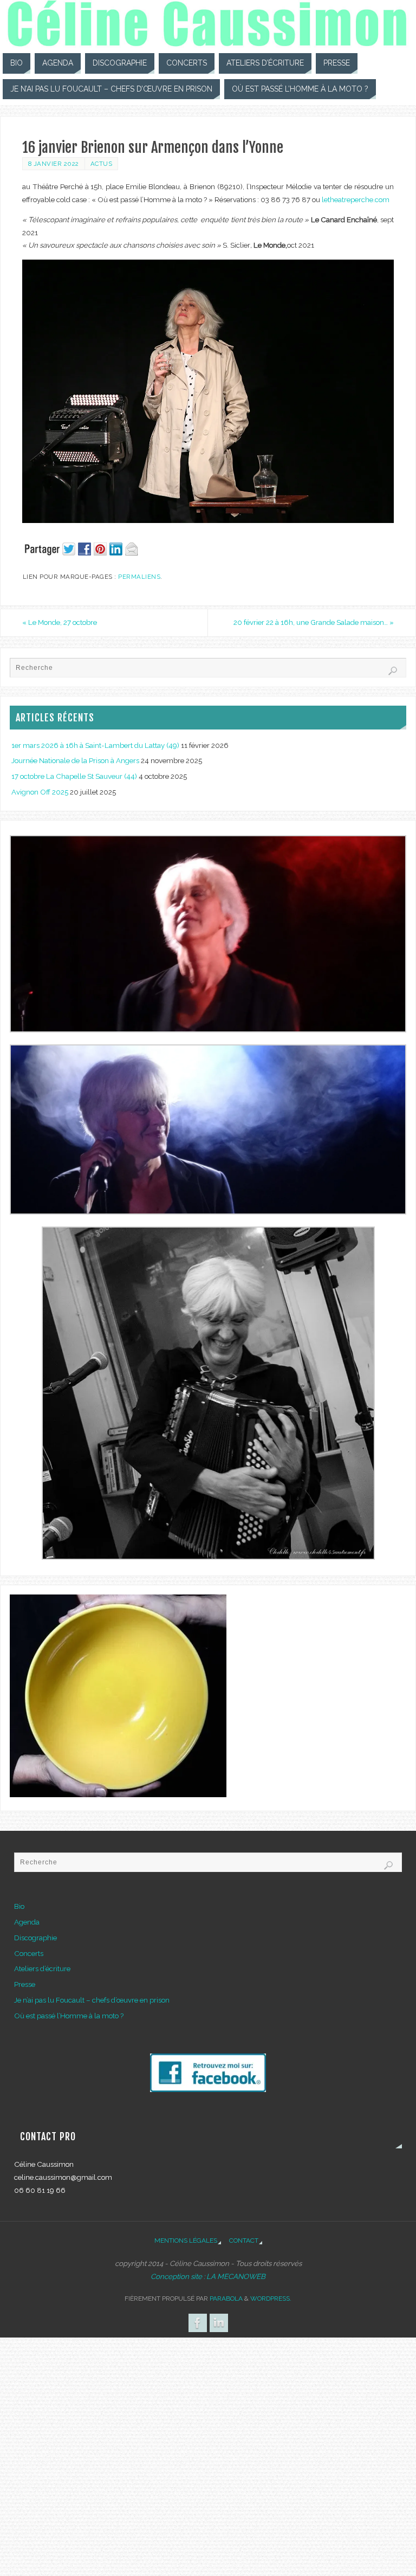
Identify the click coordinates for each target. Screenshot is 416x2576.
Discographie (35, 1938)
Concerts (29, 1953)
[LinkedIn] (219, 2323)
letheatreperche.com (356, 199)
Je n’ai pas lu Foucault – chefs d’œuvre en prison (92, 2000)
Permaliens (139, 577)
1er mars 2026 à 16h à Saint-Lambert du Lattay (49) (95, 745)
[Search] (393, 671)
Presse (25, 1984)
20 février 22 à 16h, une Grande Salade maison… (314, 622)
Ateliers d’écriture (42, 1968)
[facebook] (208, 2089)
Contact (244, 2241)
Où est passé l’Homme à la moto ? (69, 2016)
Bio (19, 1906)
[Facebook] (198, 2323)
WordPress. (271, 2299)
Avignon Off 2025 (40, 792)
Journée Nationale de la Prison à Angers (75, 760)
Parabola (226, 2299)
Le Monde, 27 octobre (60, 622)
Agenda (27, 1922)
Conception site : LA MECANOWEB (208, 2276)
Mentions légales (186, 2241)
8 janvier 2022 (54, 164)
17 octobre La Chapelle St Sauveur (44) (74, 776)
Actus (102, 164)
